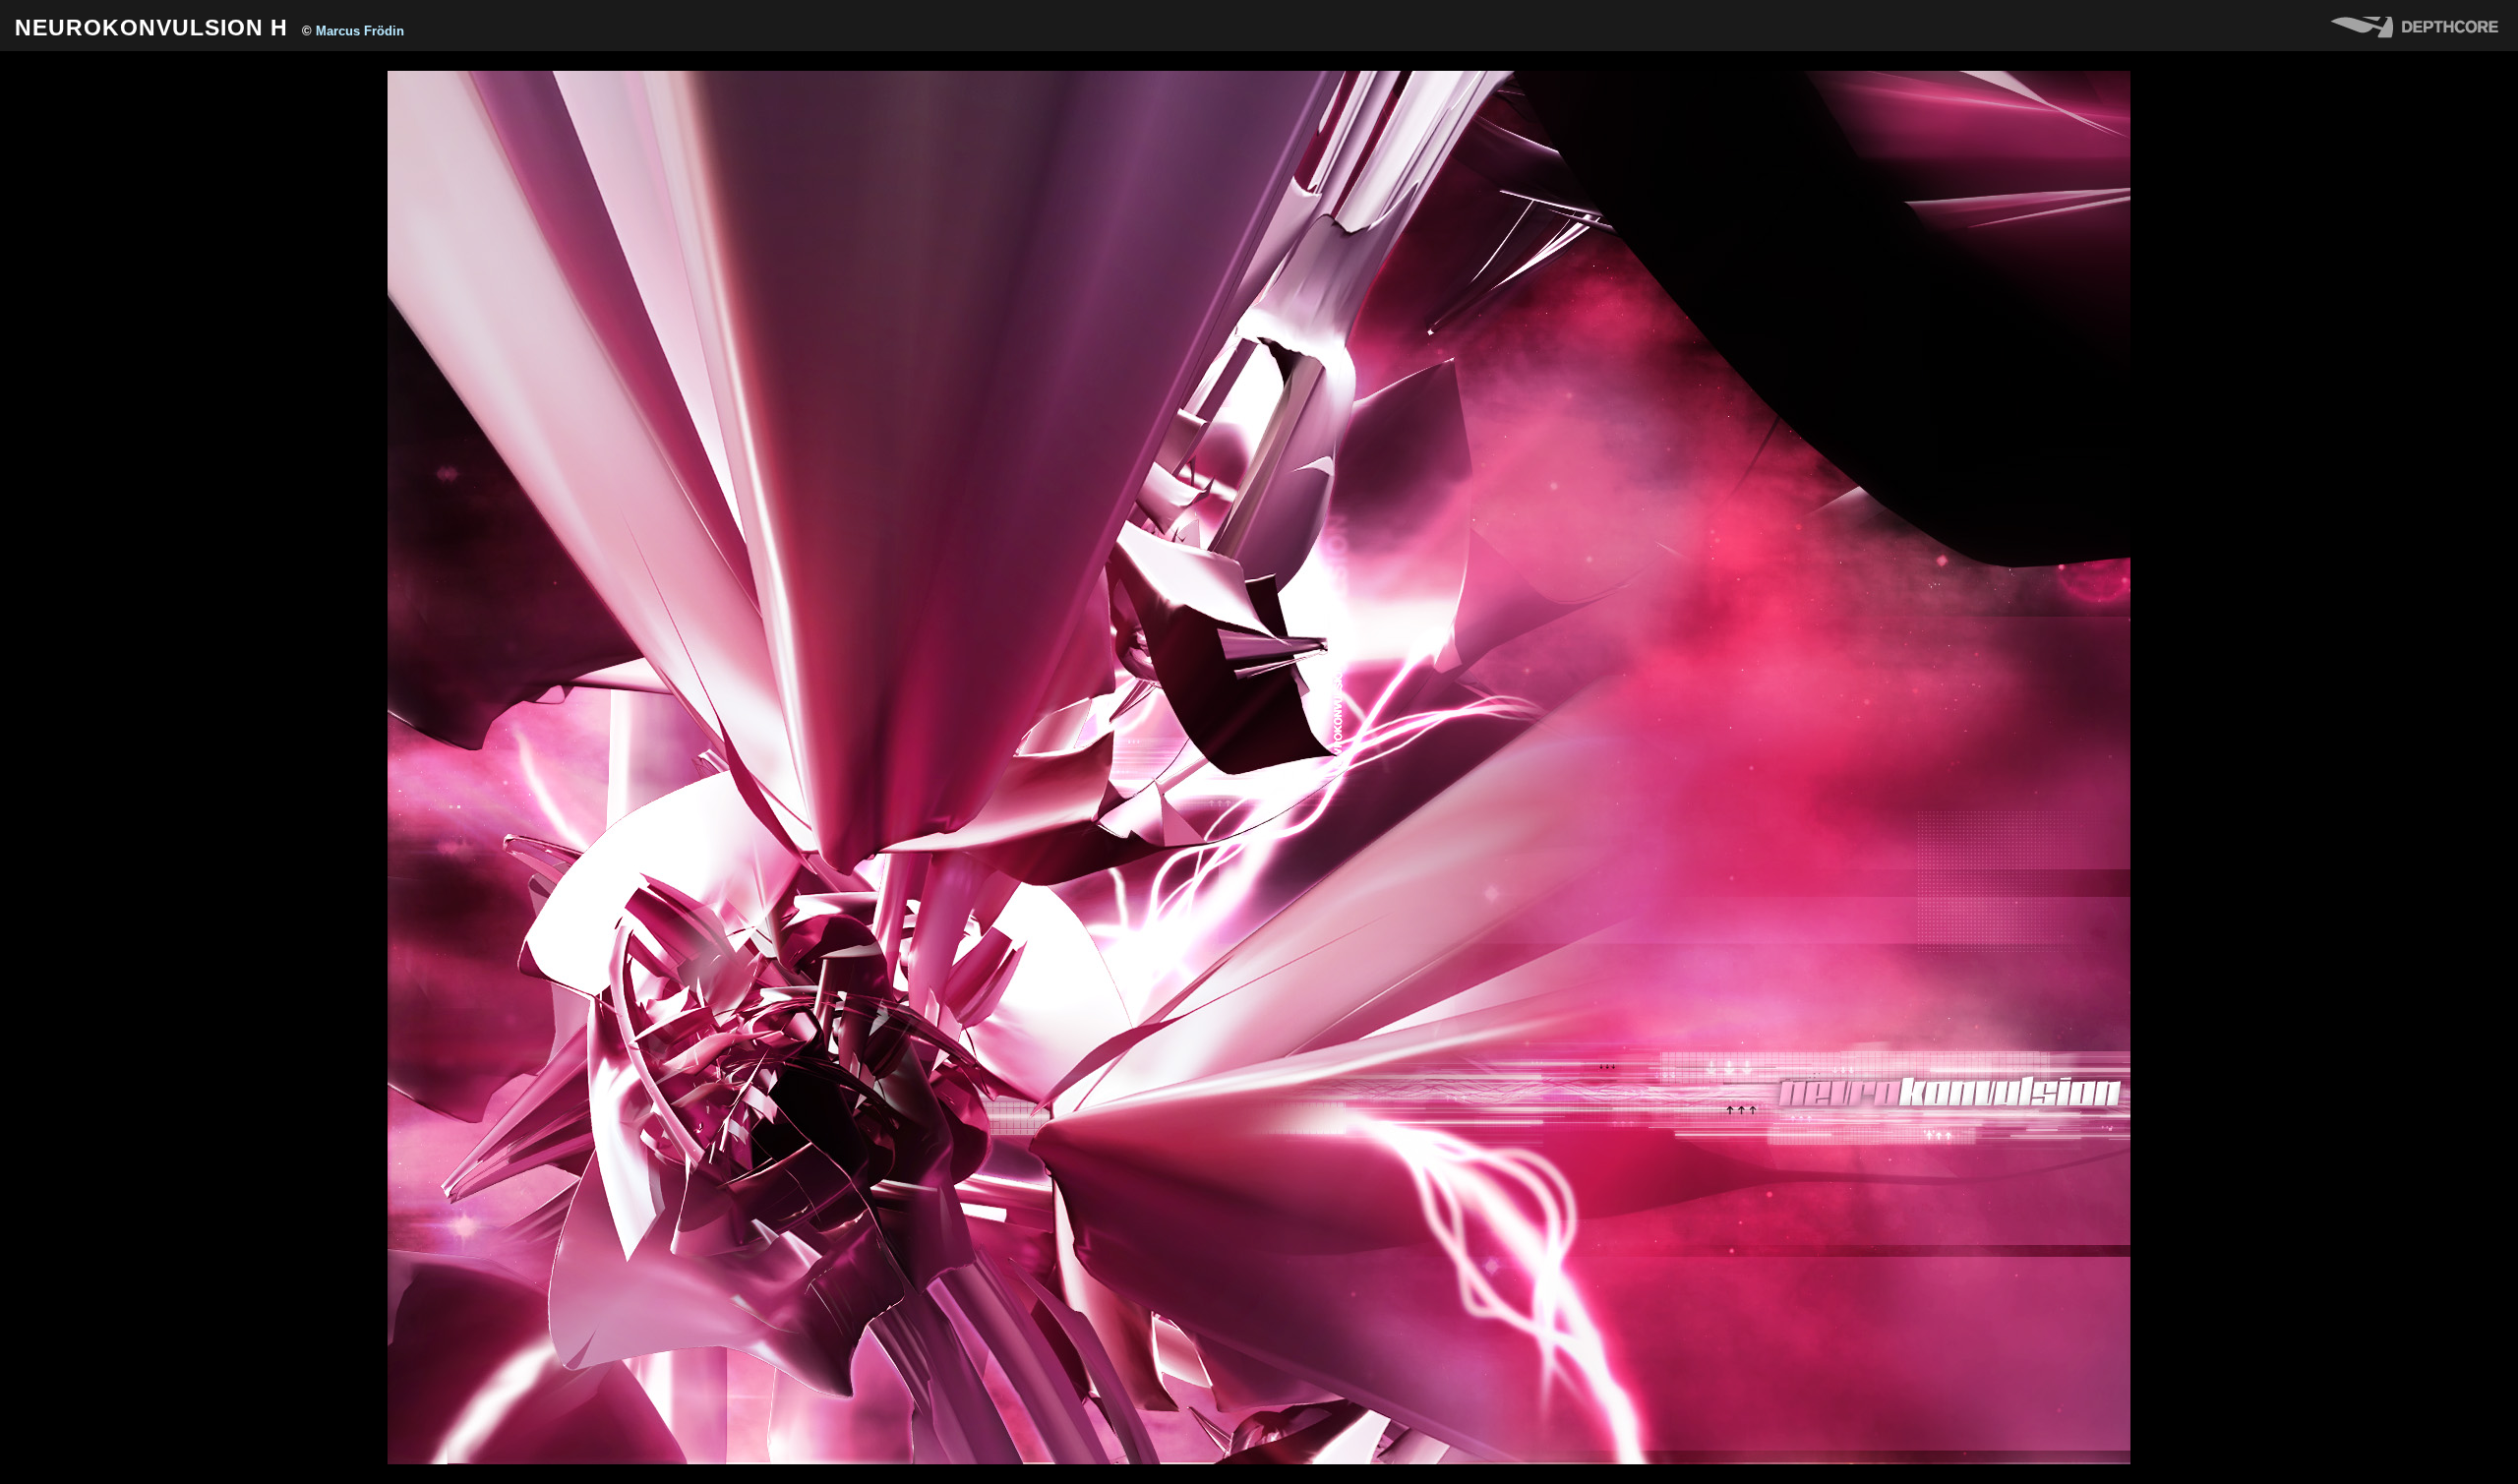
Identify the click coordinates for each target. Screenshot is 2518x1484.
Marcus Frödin (360, 31)
